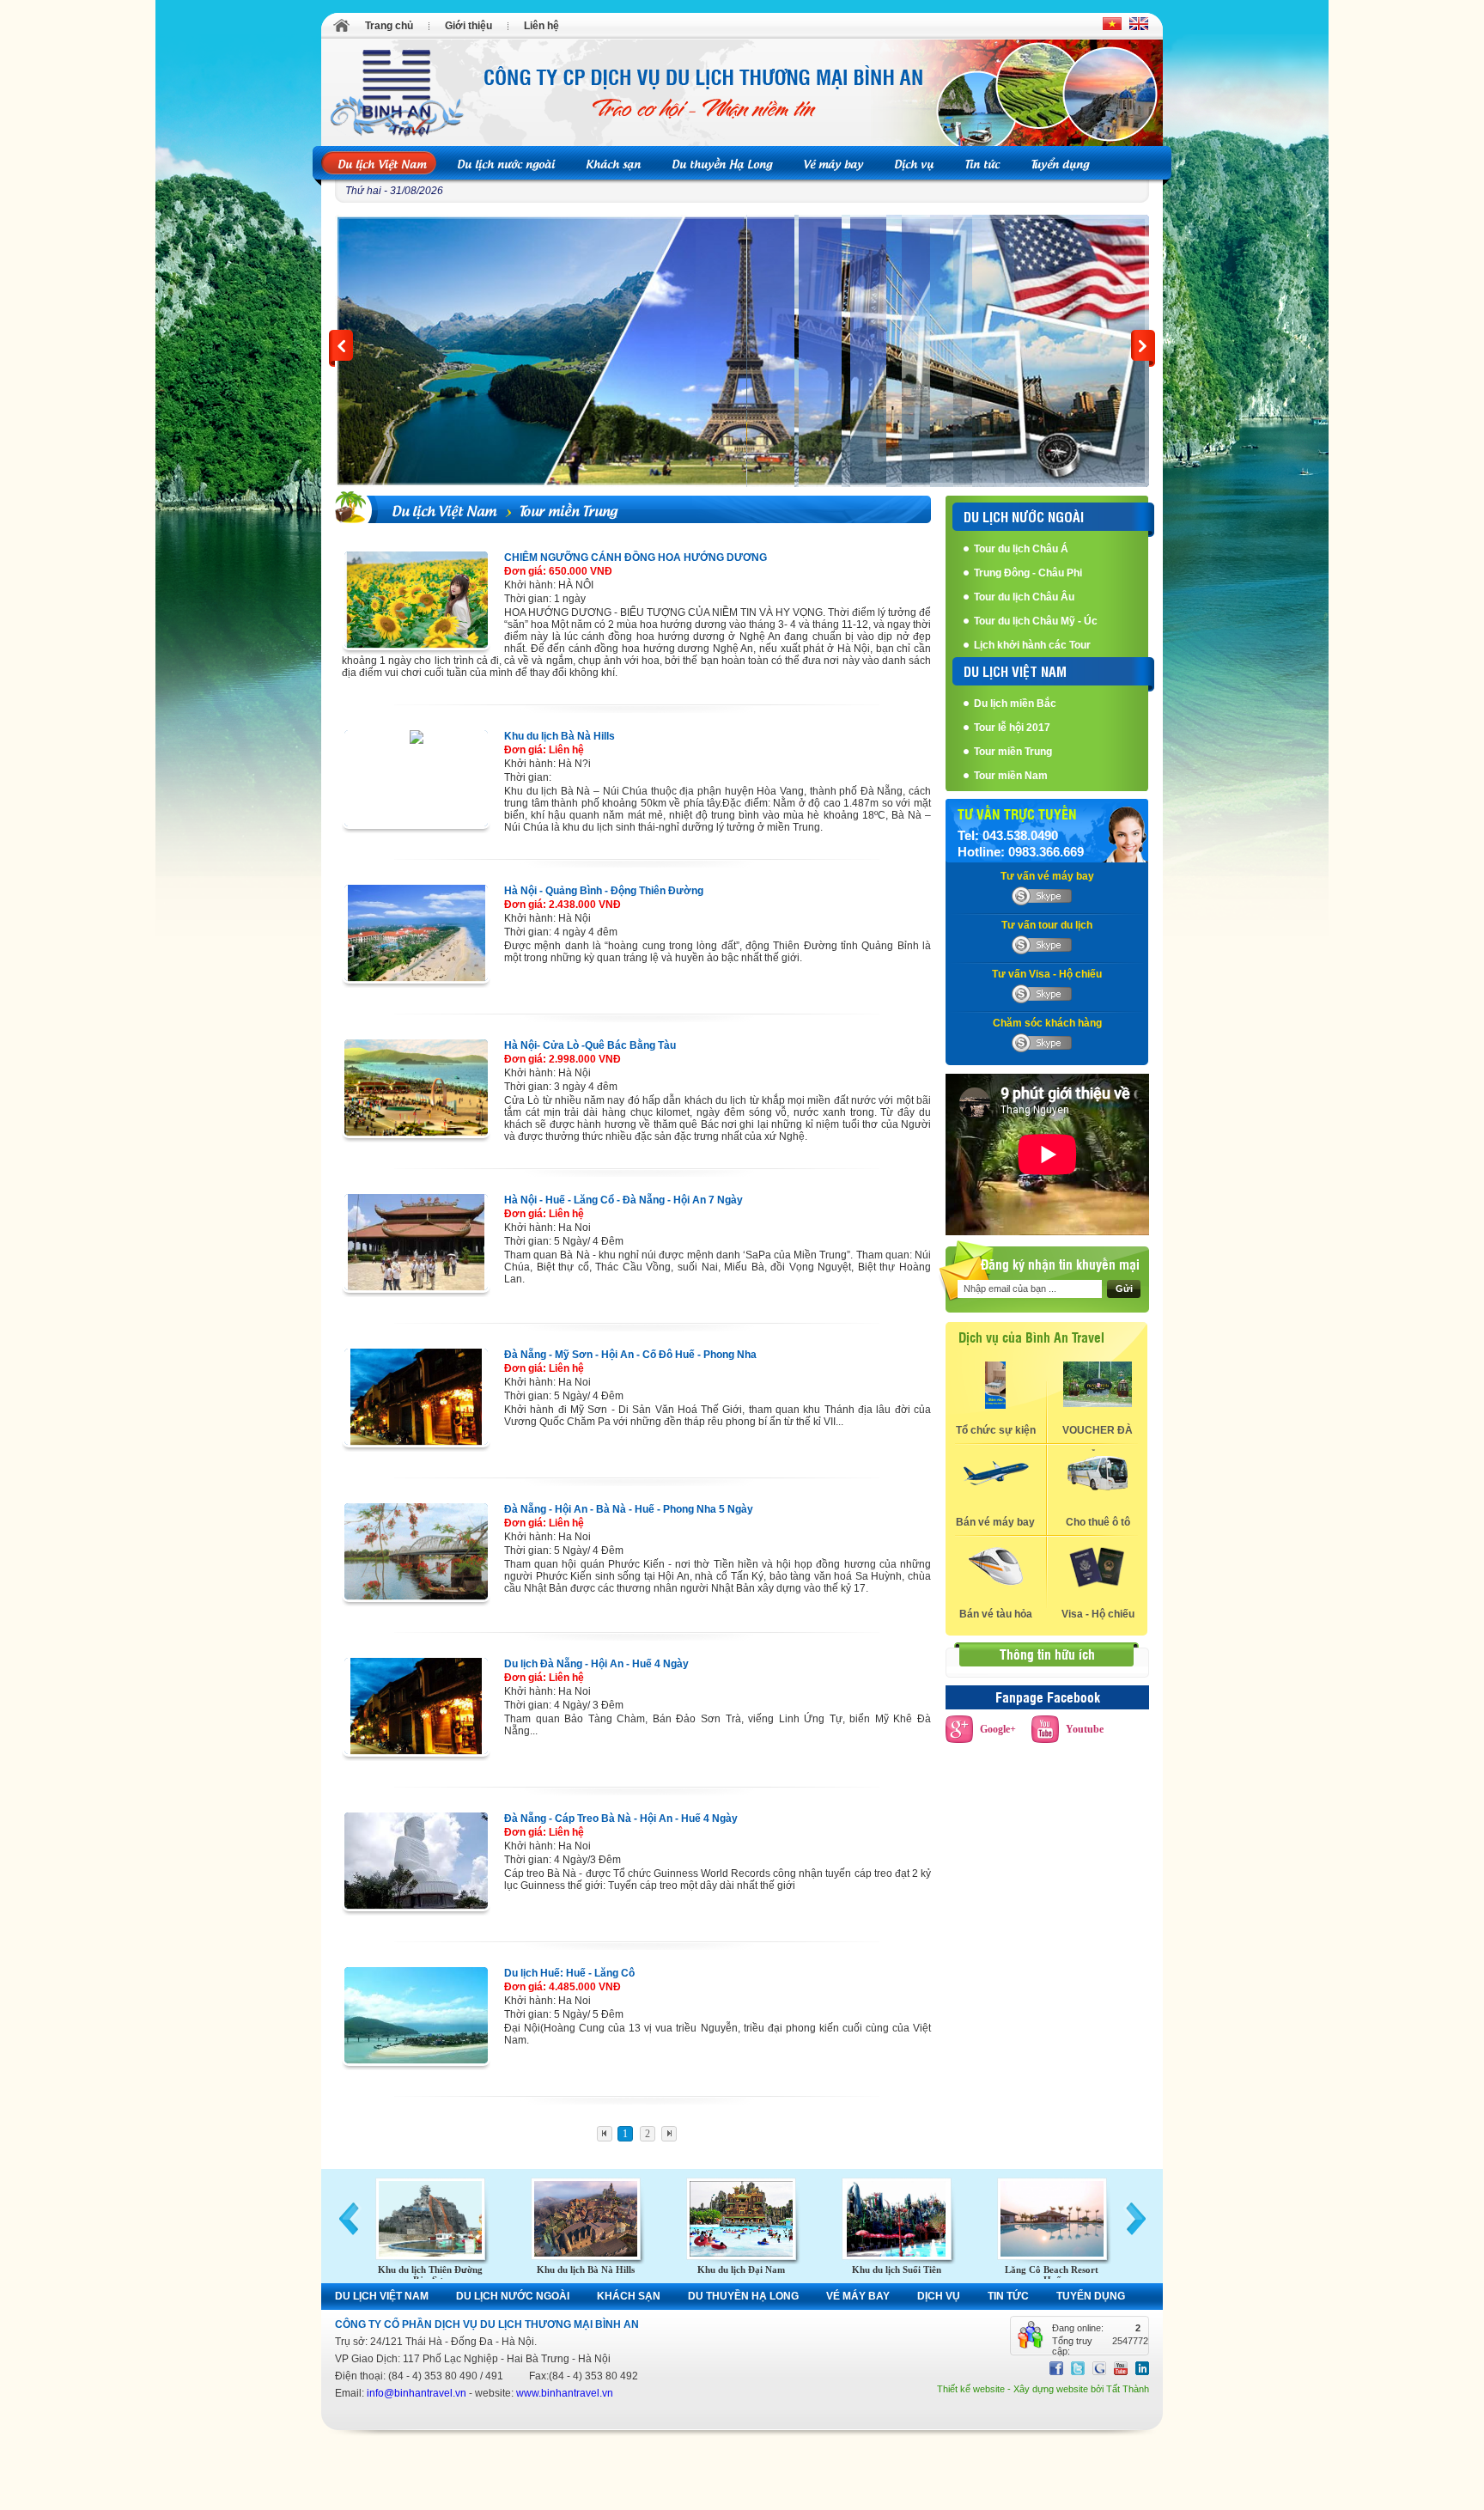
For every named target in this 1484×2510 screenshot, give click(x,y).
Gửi (1124, 1289)
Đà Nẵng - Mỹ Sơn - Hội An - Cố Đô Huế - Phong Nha (630, 1355)
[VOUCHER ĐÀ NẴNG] (1098, 1404)
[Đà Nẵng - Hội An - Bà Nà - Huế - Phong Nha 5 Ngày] (416, 1551)
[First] (604, 2134)
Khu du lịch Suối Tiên (897, 2269)
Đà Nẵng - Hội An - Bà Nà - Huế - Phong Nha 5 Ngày (629, 1509)
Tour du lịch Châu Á (1021, 549)
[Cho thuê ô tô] (1098, 1490)
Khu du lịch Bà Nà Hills (560, 736)
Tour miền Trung (568, 509)
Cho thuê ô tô (1098, 1522)
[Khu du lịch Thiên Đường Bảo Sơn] (430, 2219)
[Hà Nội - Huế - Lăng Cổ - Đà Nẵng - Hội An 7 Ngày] (416, 1242)
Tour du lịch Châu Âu (1024, 597)
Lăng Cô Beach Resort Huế (1052, 2275)
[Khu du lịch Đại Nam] (741, 2219)
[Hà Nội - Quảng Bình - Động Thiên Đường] (416, 933)
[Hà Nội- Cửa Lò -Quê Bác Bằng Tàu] (416, 1087)
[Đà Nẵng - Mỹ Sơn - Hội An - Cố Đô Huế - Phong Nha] (416, 1397)
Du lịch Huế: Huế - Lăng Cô (569, 1973)
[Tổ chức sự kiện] (995, 1405)
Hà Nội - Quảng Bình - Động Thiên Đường (604, 891)
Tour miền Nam (1011, 776)
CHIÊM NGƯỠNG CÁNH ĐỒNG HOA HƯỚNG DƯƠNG (636, 557)
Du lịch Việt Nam (444, 509)
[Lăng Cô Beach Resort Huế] (1052, 2219)
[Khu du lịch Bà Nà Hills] (416, 778)
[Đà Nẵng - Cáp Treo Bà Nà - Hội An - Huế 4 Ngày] (416, 1861)
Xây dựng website (1051, 2389)
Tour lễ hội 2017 (1012, 728)
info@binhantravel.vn (417, 2393)
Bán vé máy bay (995, 1522)
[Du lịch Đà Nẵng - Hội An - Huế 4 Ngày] (416, 1706)
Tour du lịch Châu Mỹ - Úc (1036, 621)
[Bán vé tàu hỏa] (996, 1582)
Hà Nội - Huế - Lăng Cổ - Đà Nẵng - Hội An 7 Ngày (623, 1200)
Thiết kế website (971, 2389)
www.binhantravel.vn (565, 2393)
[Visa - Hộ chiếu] (1098, 1586)
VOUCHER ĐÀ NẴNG (1098, 1438)
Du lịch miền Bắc (1015, 704)
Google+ (998, 1729)
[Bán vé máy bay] (996, 1490)
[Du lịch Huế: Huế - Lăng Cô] (416, 2015)
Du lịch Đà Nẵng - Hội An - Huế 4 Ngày (596, 1664)
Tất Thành (1128, 2389)
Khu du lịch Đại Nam (741, 2269)
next (1143, 348)
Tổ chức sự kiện (996, 1430)
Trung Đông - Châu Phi (1028, 573)
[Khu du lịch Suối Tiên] (897, 2219)
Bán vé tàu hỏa (996, 1614)
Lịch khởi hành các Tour (1032, 645)
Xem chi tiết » (383, 466)
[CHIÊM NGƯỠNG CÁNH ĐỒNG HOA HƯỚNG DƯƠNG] (416, 600)
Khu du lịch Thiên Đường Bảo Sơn (430, 2275)
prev (341, 348)
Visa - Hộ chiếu (1098, 1614)
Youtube (1085, 1729)
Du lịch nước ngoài (1024, 516)
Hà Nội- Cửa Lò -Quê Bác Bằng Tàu (590, 1045)
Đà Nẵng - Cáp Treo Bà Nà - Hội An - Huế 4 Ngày (621, 1819)
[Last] (669, 2134)
